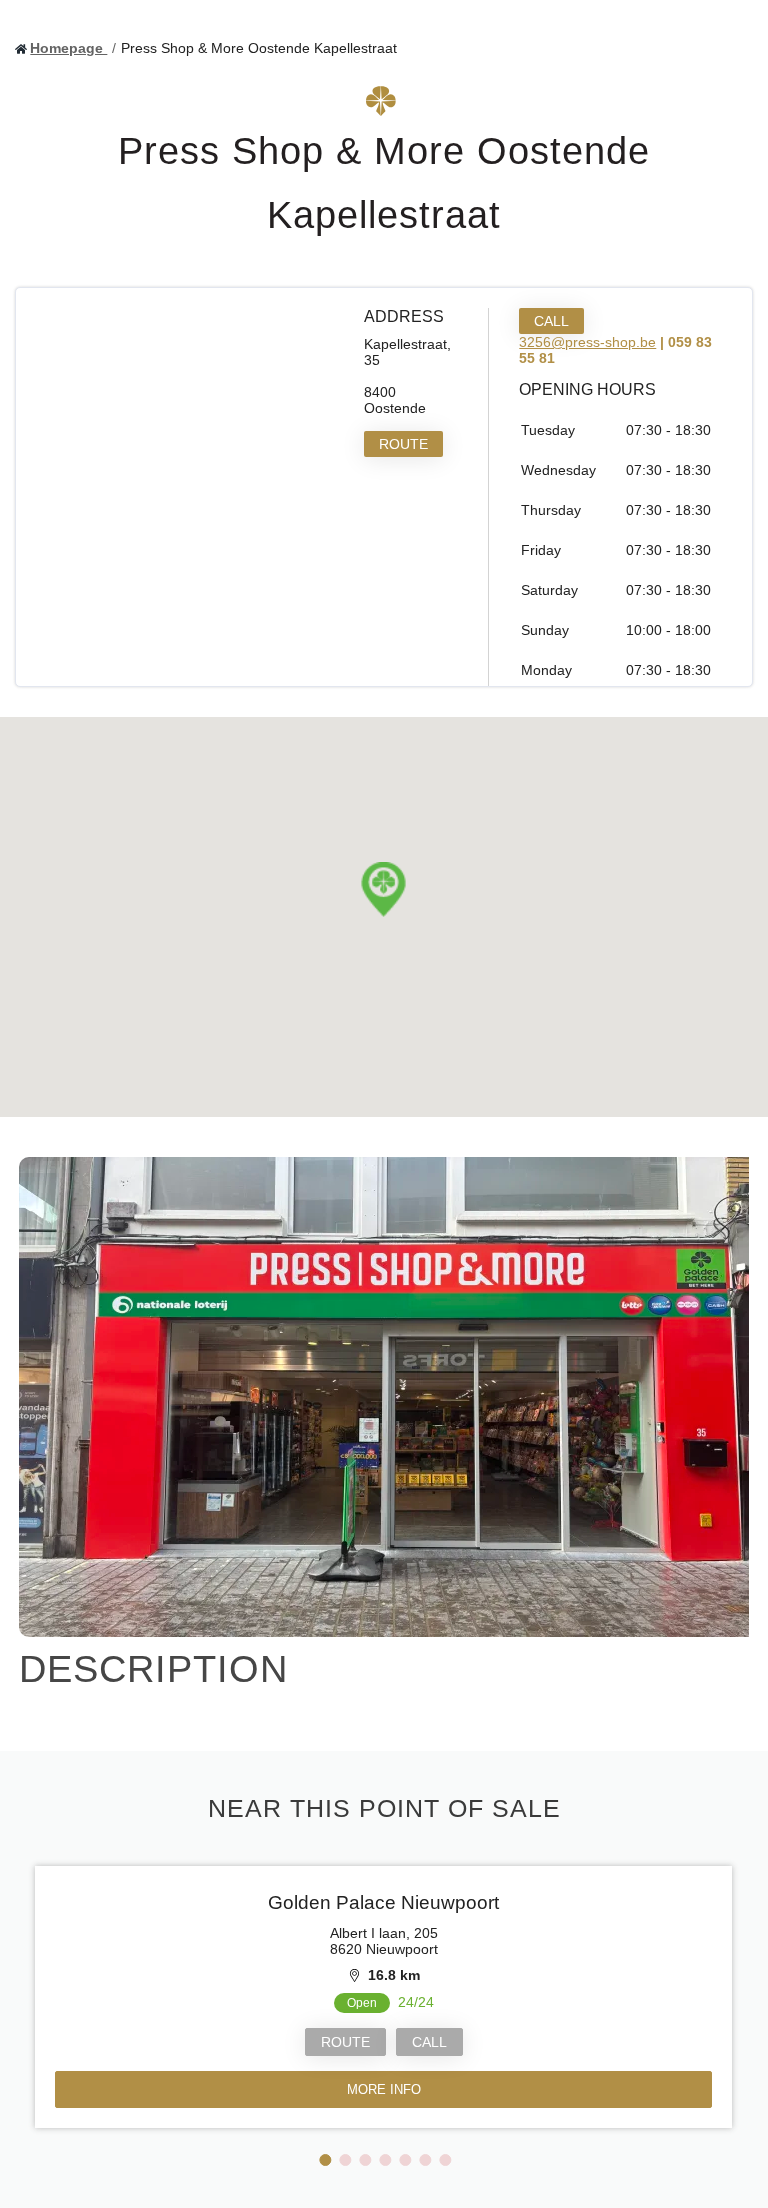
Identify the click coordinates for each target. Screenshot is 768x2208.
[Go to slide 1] (325, 2160)
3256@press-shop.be (587, 342)
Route (403, 444)
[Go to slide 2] (345, 2160)
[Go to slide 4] (385, 2160)
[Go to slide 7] (445, 2160)
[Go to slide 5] (405, 2160)
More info (384, 2089)
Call (551, 321)
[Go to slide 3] (365, 2160)
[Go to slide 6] (425, 2160)
